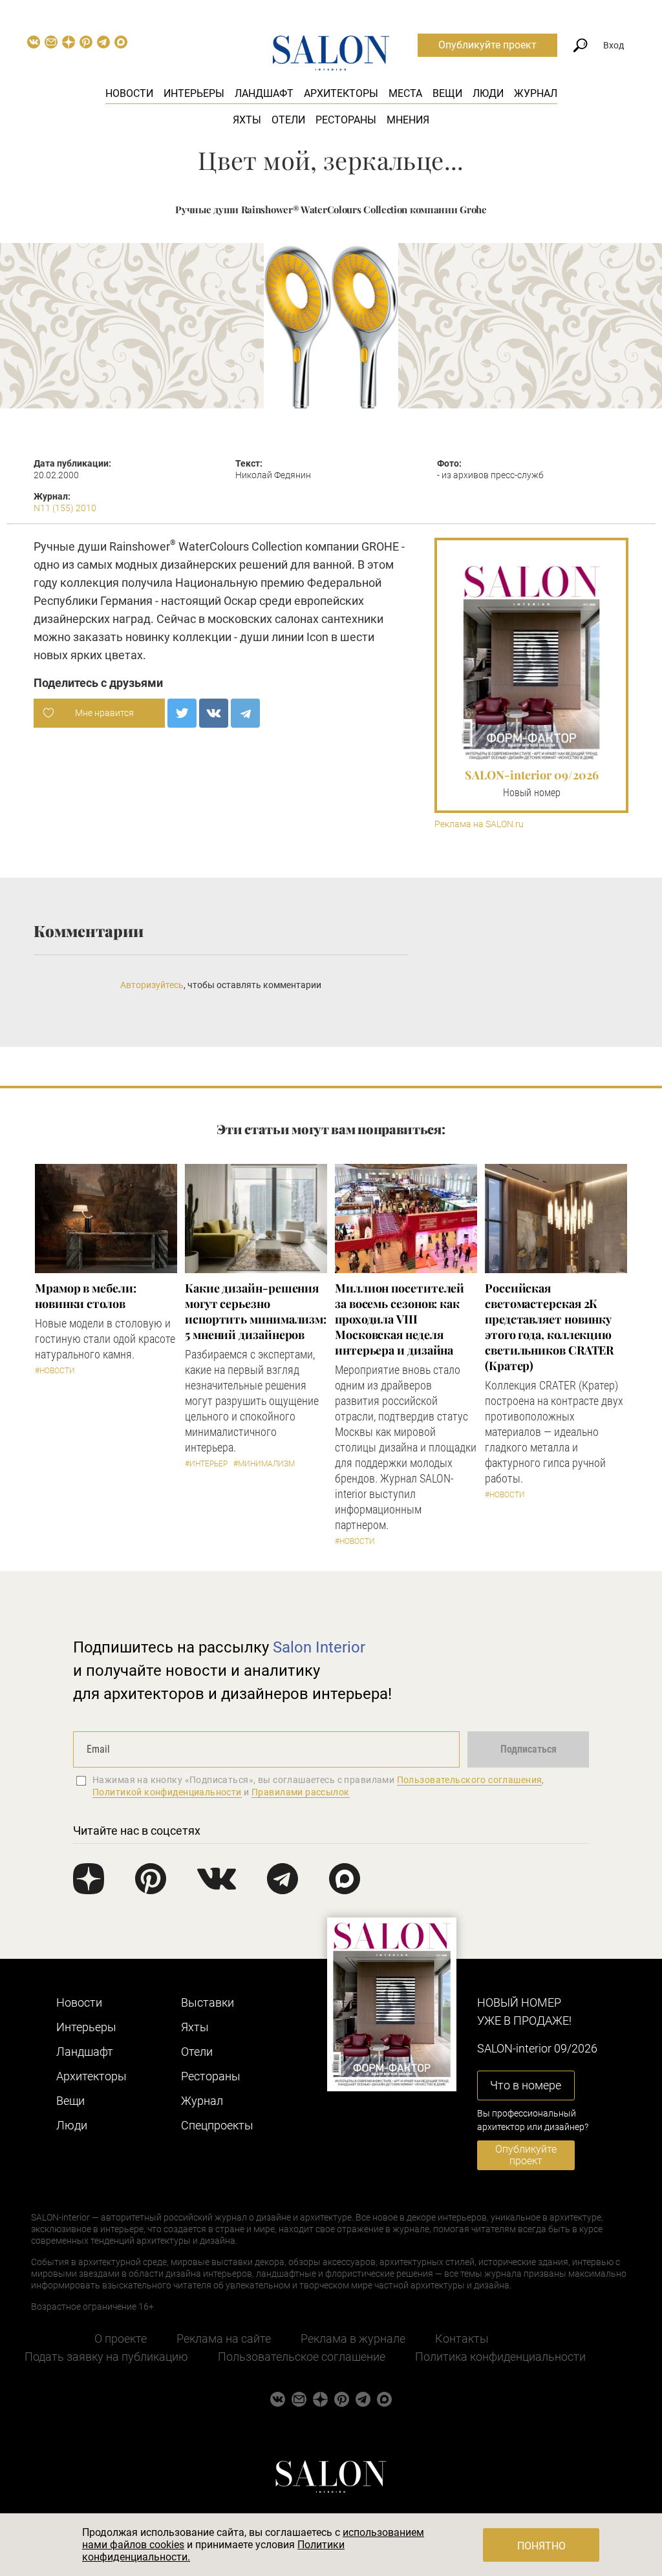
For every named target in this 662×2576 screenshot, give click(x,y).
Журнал (536, 93)
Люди (488, 93)
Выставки (208, 2002)
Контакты (462, 2338)
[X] (182, 713)
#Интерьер (206, 1464)
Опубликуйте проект (487, 45)
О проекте (121, 2338)
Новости (129, 93)
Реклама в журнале (353, 2338)
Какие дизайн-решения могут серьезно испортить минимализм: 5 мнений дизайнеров (256, 1311)
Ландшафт (264, 93)
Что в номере (526, 2085)
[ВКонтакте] (214, 713)
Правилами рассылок (301, 1792)
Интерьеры (194, 93)
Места (405, 93)
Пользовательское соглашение (302, 2357)
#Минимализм (264, 1464)
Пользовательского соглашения (470, 1780)
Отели (288, 120)
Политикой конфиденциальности (167, 1792)
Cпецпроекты (217, 2125)
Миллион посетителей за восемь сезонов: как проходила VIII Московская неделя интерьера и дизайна (400, 1319)
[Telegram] (245, 713)
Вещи (447, 93)
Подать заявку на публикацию (106, 2357)
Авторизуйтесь (152, 985)
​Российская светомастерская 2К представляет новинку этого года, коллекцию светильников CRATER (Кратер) (549, 1327)
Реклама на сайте (224, 2338)
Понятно (541, 2546)
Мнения (408, 120)
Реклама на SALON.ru (479, 824)
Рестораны (346, 120)
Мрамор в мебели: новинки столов (86, 1296)
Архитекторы (341, 93)
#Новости (55, 1371)
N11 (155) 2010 (65, 508)
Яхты (247, 120)
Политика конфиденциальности (500, 2357)
